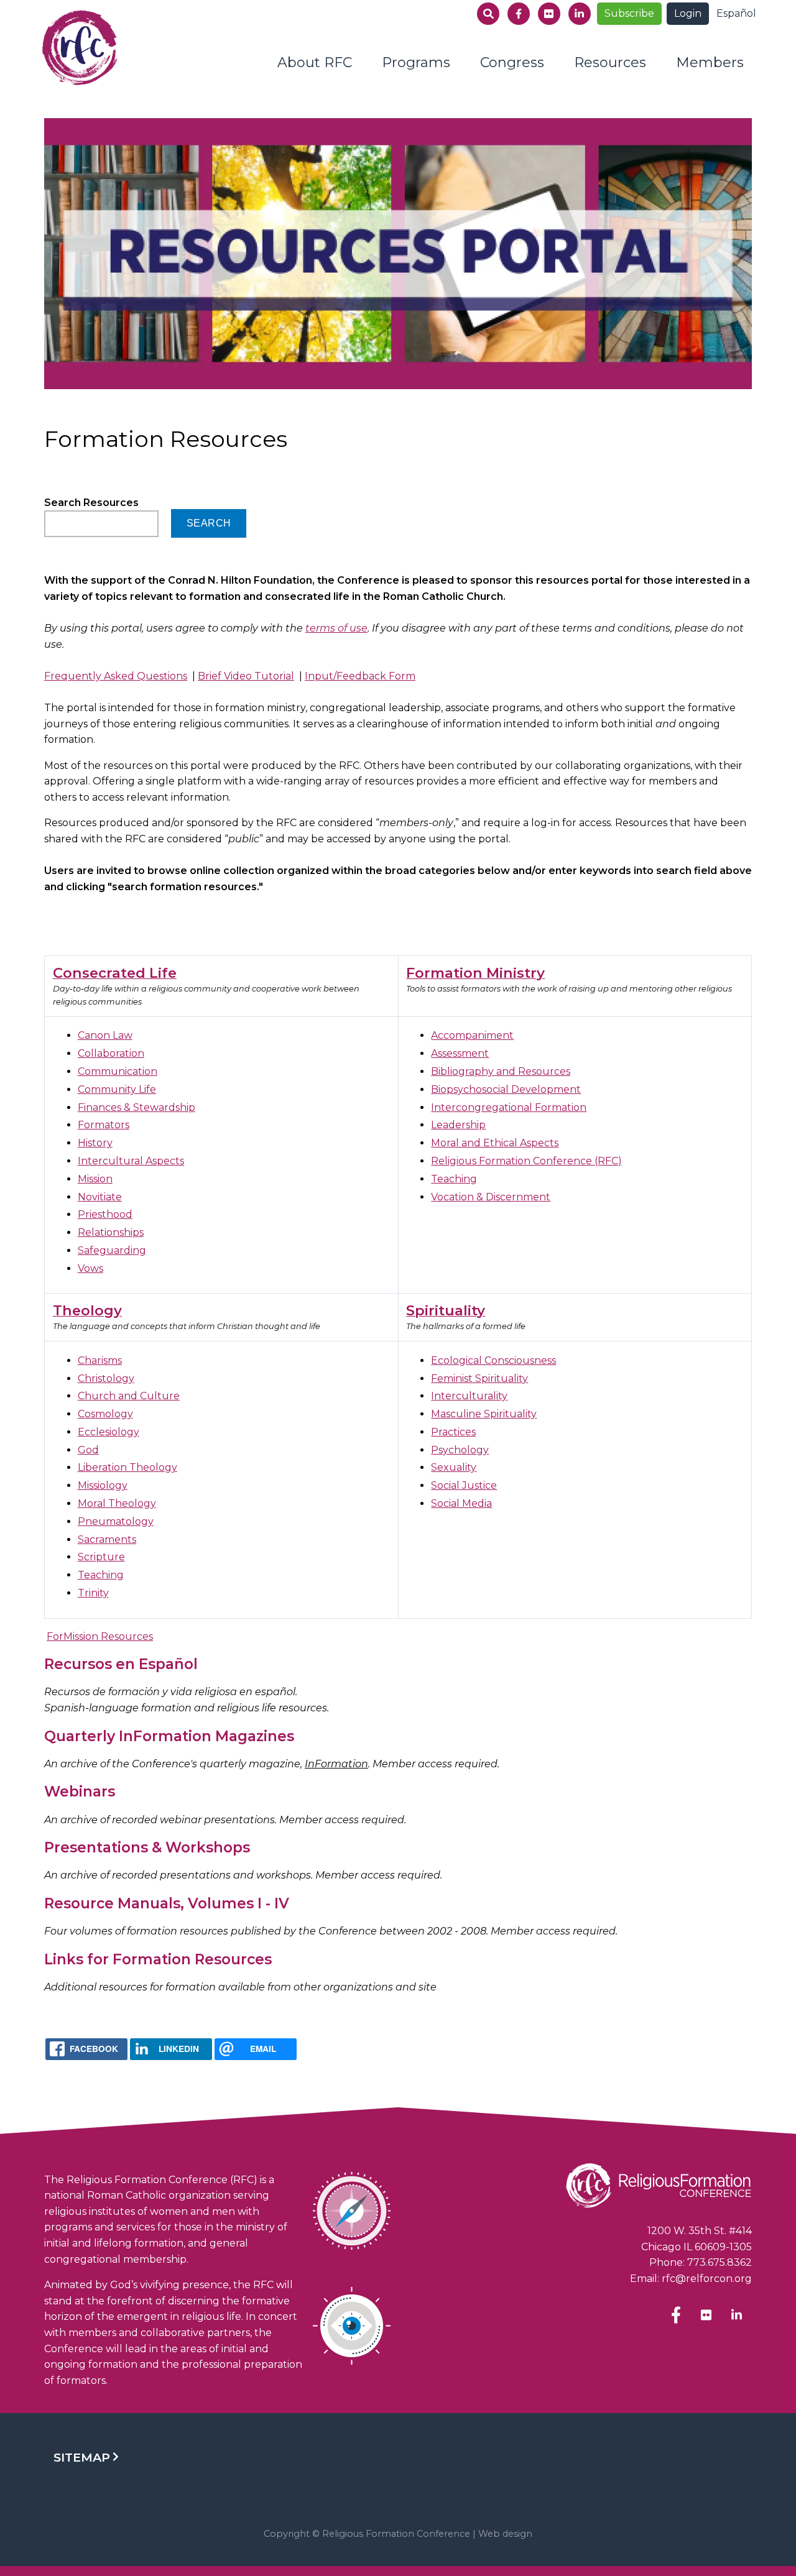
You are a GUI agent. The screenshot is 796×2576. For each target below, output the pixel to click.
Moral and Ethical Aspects (495, 1143)
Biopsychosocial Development (506, 1089)
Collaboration (111, 1053)
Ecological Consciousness (493, 1360)
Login (688, 13)
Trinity (93, 1593)
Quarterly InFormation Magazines (169, 1736)
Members (710, 62)
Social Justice (464, 1485)
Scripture (101, 1557)
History (95, 1143)
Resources (610, 62)
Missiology (103, 1485)
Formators (104, 1125)
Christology (106, 1378)
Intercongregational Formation (509, 1107)
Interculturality (469, 1396)
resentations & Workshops (152, 1847)
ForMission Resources (100, 1636)
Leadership (458, 1125)
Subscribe (629, 13)
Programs (416, 62)
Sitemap (82, 2457)
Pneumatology (116, 1521)
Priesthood (105, 1214)
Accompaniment (472, 1035)
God (88, 1450)
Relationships (111, 1232)
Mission (95, 1179)
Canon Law (105, 1035)
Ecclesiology (109, 1432)
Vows (90, 1268)
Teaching (454, 1179)
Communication (118, 1071)
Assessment (460, 1053)
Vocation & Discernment (491, 1197)
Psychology (460, 1450)
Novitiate (100, 1197)
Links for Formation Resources (158, 1959)
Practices (453, 1432)
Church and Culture (129, 1396)
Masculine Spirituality (484, 1414)
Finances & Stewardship (137, 1107)
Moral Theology (117, 1503)
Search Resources (91, 503)
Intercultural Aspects (131, 1161)
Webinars (80, 1792)
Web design (505, 2534)
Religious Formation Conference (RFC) (526, 1161)
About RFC (315, 62)
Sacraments (107, 1539)
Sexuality (454, 1467)
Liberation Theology (127, 1467)
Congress (512, 62)
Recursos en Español (121, 1664)
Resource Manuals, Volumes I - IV (167, 1903)
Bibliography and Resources (501, 1071)
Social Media (461, 1503)
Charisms (100, 1360)
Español (736, 13)
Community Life (117, 1089)
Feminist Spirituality (479, 1378)
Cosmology (105, 1414)
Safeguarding (112, 1250)
